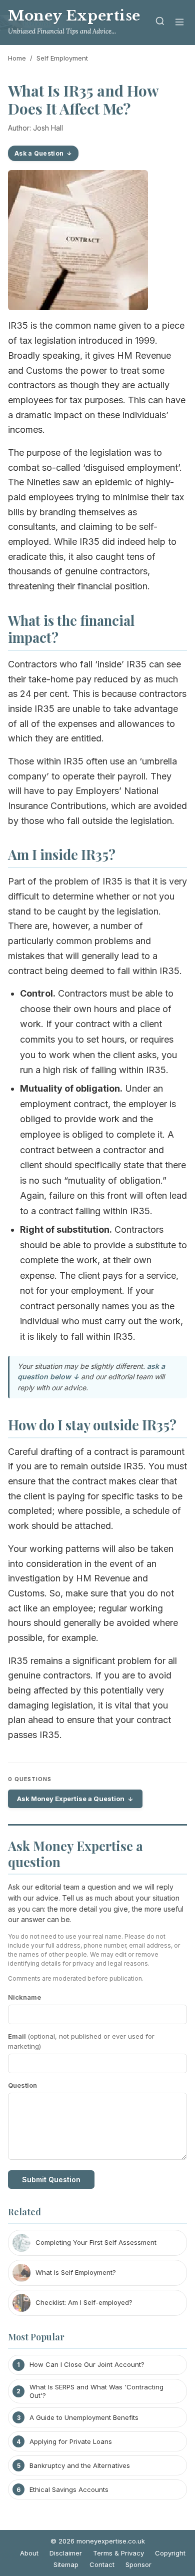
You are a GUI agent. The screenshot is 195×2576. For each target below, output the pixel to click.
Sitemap (66, 2564)
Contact (102, 2564)
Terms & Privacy (118, 2553)
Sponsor (138, 2564)
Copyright (170, 2553)
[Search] (160, 23)
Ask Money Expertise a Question (71, 1799)
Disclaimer (66, 2553)
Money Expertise (74, 16)
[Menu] (179, 23)
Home (17, 58)
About (29, 2553)
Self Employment (62, 58)
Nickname (24, 1997)
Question (22, 2085)
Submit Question (51, 2180)
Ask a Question (39, 153)
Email (81, 2041)
